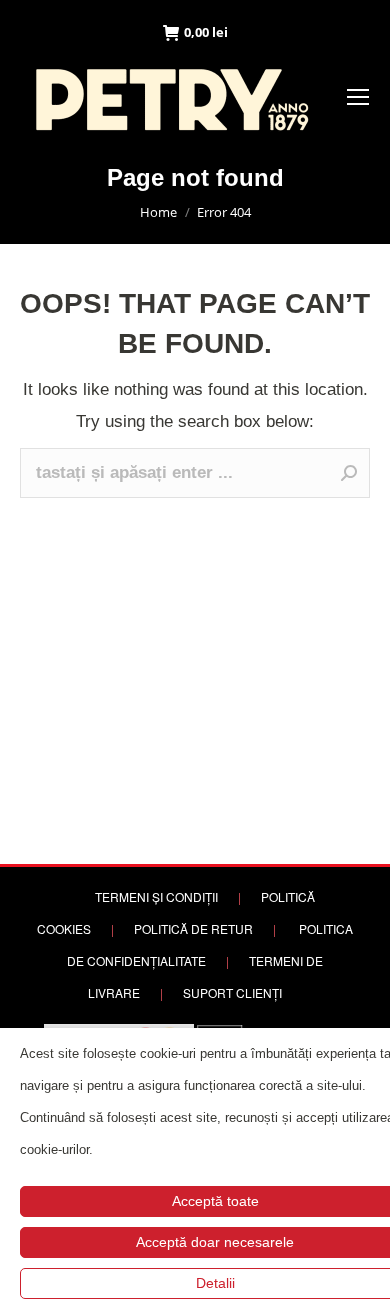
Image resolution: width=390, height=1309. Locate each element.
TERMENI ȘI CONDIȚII (156, 896)
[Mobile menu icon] (358, 97)
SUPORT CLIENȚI (232, 992)
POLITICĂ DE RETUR (193, 928)
